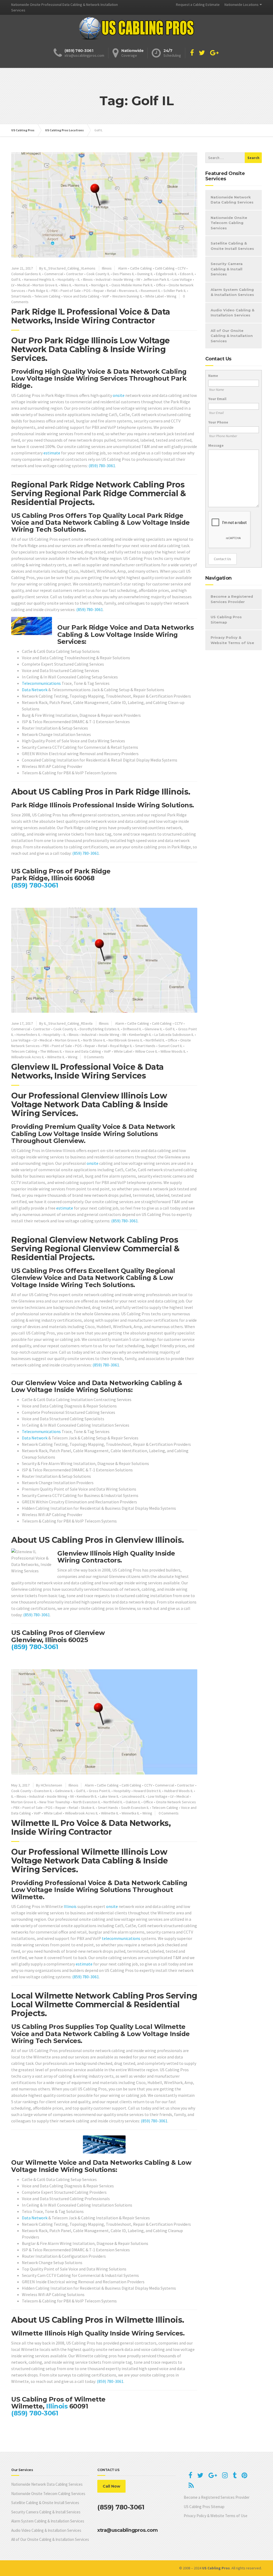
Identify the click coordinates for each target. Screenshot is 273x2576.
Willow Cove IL (146, 1051)
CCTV (182, 268)
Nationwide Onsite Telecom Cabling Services (229, 223)
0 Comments (94, 1057)
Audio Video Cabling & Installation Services (232, 313)
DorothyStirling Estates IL (100, 1029)
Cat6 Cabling (165, 268)
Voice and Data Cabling (81, 296)
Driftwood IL (132, 1029)
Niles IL (66, 285)
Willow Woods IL (173, 1051)
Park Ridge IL (38, 291)
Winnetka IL (131, 1813)
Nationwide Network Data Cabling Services (232, 200)
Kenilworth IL (87, 1796)
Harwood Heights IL (39, 279)
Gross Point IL (100, 1791)
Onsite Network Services (176, 1802)
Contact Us (222, 559)
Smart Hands (21, 296)
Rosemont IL (151, 291)
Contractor (75, 274)
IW (138, 279)
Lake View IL (109, 1796)
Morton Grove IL (45, 285)
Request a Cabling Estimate (198, 5)
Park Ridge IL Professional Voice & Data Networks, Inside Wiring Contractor (91, 316)
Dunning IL (145, 274)
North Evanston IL (87, 1802)
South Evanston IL (135, 1808)
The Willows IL (51, 1051)
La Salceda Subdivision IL (174, 1035)
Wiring (172, 296)
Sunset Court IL (170, 1046)
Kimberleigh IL (140, 1035)
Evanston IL (43, 1791)
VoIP (106, 296)
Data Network (35, 690)
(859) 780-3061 (102, 466)
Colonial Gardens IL (26, 274)
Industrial (103, 279)
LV (13, 285)
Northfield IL (155, 1040)
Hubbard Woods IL (179, 1791)
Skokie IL (88, 1808)
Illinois (107, 268)
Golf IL (16, 279)
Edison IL (187, 274)
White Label (154, 296)
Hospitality (66, 279)
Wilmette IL (56, 1057)
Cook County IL (98, 274)
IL (79, 279)
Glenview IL (153, 1029)
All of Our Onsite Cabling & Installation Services (232, 336)
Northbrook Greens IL (126, 1040)
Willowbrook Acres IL (28, 1057)
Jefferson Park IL (156, 279)
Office (161, 285)
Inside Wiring (123, 279)
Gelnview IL (64, 1791)
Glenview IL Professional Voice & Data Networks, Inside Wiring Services (87, 1071)
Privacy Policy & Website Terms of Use (232, 640)
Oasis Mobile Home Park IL (132, 285)
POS (87, 291)
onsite (119, 395)
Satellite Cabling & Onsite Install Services (232, 246)
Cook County (21, 1791)
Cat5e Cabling (141, 268)
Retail (111, 291)
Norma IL (81, 285)
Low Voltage (182, 279)
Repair (99, 291)
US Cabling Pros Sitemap (226, 620)
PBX (55, 291)
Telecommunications (41, 683)
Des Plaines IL (124, 274)
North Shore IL (94, 1040)
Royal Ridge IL (121, 1046)
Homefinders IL (29, 1035)
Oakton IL (133, 1802)
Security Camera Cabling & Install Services (227, 269)
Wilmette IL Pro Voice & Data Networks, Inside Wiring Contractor (91, 1828)
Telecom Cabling (47, 296)
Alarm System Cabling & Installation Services (232, 292)
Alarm (123, 268)
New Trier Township (55, 1802)
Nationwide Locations (242, 5)
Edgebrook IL (166, 274)
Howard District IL (147, 1791)
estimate (52, 453)
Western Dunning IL (127, 296)
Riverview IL (128, 291)
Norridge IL (100, 285)
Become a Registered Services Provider (232, 599)
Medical (23, 285)
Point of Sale (71, 291)
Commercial (54, 274)
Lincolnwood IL (133, 1796)
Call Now (111, 2486)
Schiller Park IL (175, 291)
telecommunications (121, 1938)
